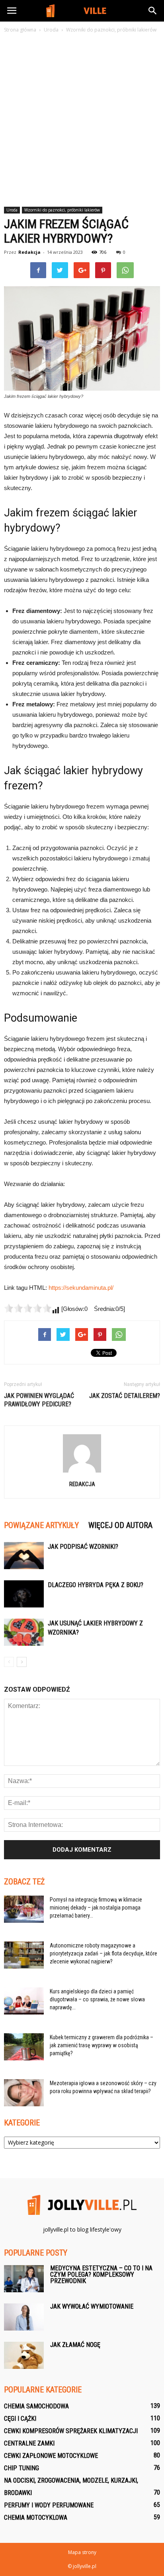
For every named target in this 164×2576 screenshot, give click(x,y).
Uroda (12, 210)
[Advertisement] (82, 121)
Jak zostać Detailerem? (125, 1396)
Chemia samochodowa (36, 2406)
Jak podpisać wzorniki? (83, 1547)
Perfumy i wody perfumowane (49, 2505)
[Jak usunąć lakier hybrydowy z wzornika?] (24, 1632)
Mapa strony (82, 2552)
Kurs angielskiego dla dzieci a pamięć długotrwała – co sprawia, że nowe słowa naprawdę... (97, 1999)
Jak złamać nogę (75, 2345)
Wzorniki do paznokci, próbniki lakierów (62, 210)
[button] (153, 11)
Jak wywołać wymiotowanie (92, 2306)
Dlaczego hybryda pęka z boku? (96, 1585)
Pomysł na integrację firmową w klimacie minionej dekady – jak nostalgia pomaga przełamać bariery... (96, 1908)
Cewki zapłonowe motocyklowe (51, 2456)
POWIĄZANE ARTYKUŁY (41, 1525)
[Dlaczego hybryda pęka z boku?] (24, 1594)
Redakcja (29, 252)
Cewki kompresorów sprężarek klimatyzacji (71, 2431)
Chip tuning (21, 2468)
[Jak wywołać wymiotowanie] (24, 2317)
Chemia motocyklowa (36, 2518)
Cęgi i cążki (20, 2419)
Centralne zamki (29, 2443)
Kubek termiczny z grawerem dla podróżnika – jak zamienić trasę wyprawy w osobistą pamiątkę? (102, 2045)
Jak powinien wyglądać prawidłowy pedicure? (39, 1400)
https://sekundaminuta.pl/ (81, 1288)
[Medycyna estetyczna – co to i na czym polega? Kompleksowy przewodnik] (24, 2279)
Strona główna (20, 30)
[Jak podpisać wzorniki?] (24, 1556)
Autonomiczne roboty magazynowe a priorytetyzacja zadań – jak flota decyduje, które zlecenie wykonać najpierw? (103, 1953)
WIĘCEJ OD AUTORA (120, 1525)
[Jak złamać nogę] (24, 2356)
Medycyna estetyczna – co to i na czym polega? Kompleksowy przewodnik (101, 2275)
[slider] (28, 1308)
